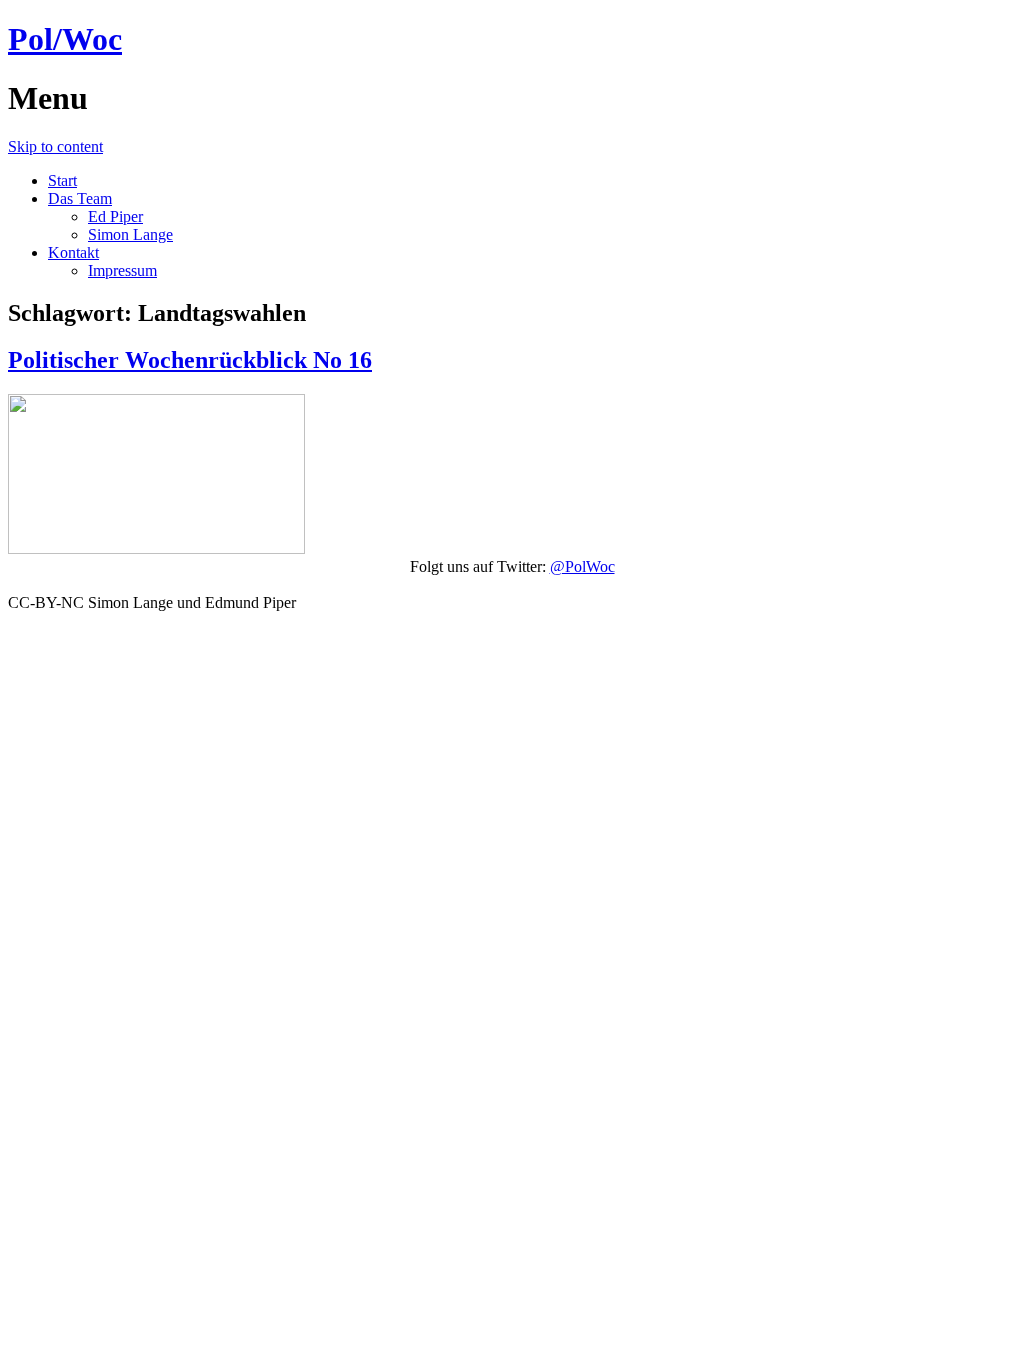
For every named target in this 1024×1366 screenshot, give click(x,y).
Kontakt (73, 252)
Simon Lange (130, 234)
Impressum (122, 270)
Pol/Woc (65, 39)
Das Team (80, 198)
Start (62, 180)
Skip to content (55, 146)
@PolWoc (582, 566)
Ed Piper (115, 216)
